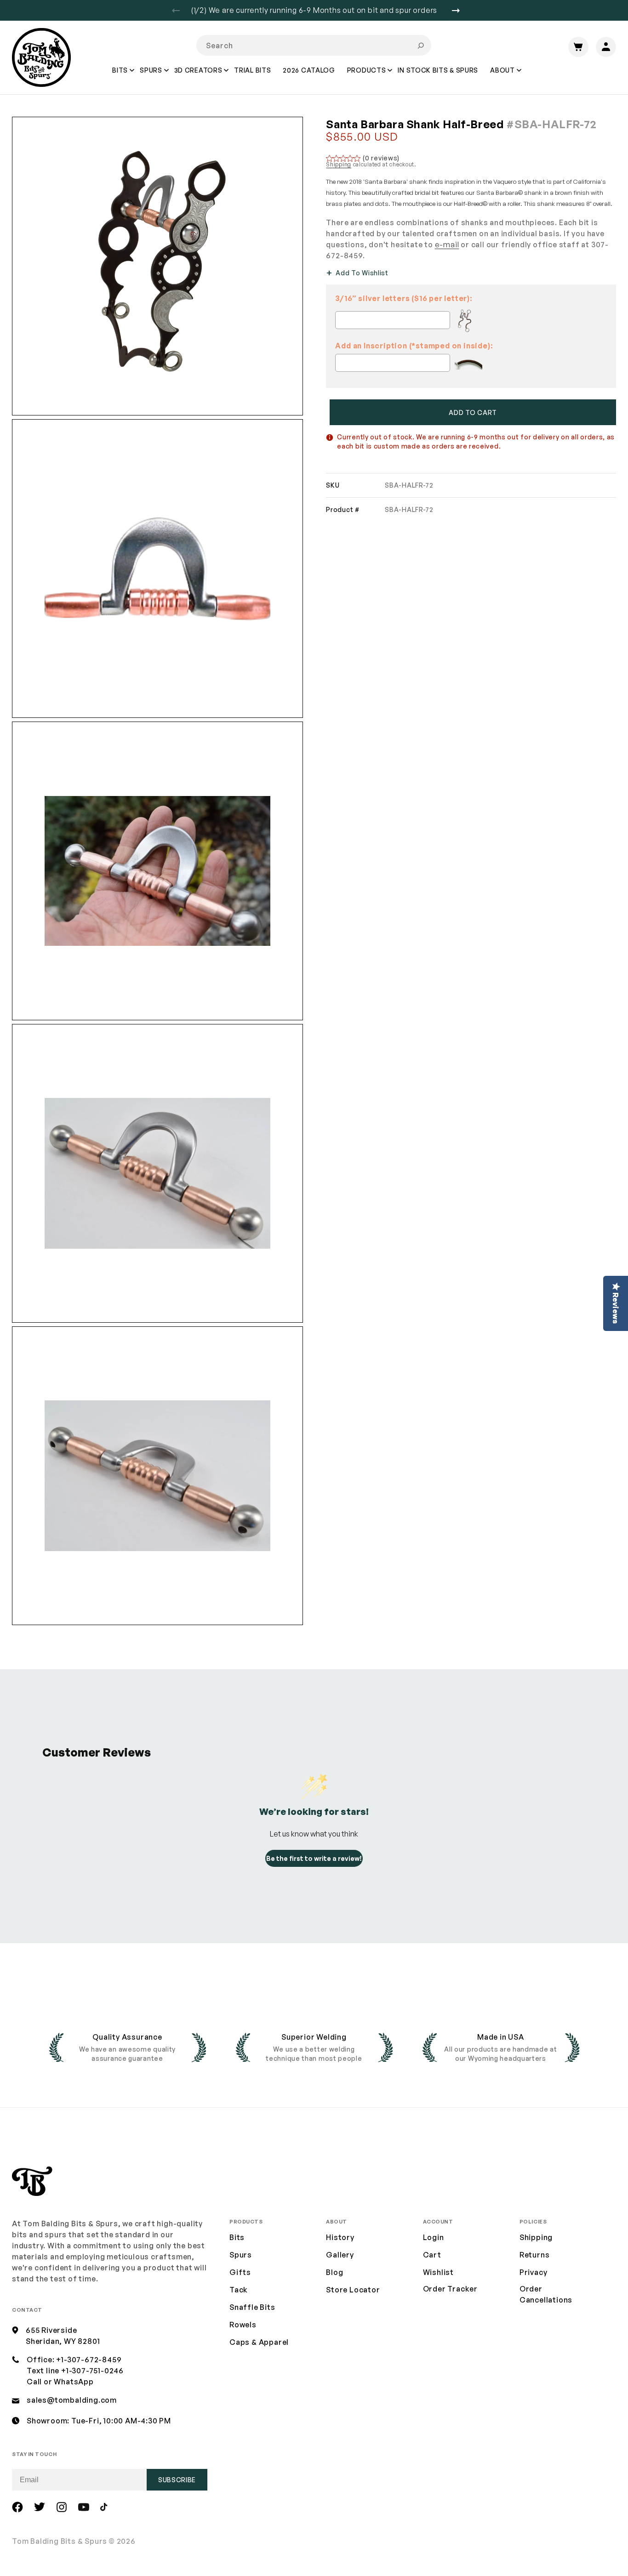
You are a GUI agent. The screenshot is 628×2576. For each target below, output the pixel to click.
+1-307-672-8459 (89, 2360)
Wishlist (438, 2272)
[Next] (459, 11)
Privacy (534, 2272)
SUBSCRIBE (177, 2480)
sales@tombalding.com (72, 2400)
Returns (535, 2255)
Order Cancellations (546, 2294)
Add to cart (473, 412)
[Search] (421, 45)
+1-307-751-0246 (92, 2371)
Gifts (240, 2272)
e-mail (447, 245)
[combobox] (314, 45)
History (340, 2237)
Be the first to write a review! (314, 1858)
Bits (237, 2237)
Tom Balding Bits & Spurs (60, 2541)
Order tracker (450, 2289)
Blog (334, 2272)
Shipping (339, 164)
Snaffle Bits (252, 2307)
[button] (120, 77)
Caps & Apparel (259, 2342)
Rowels (243, 2325)
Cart (432, 2255)
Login (434, 2237)
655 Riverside (51, 2330)
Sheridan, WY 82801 (63, 2341)
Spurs (241, 2255)
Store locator (353, 2290)
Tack (239, 2290)
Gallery (340, 2255)
